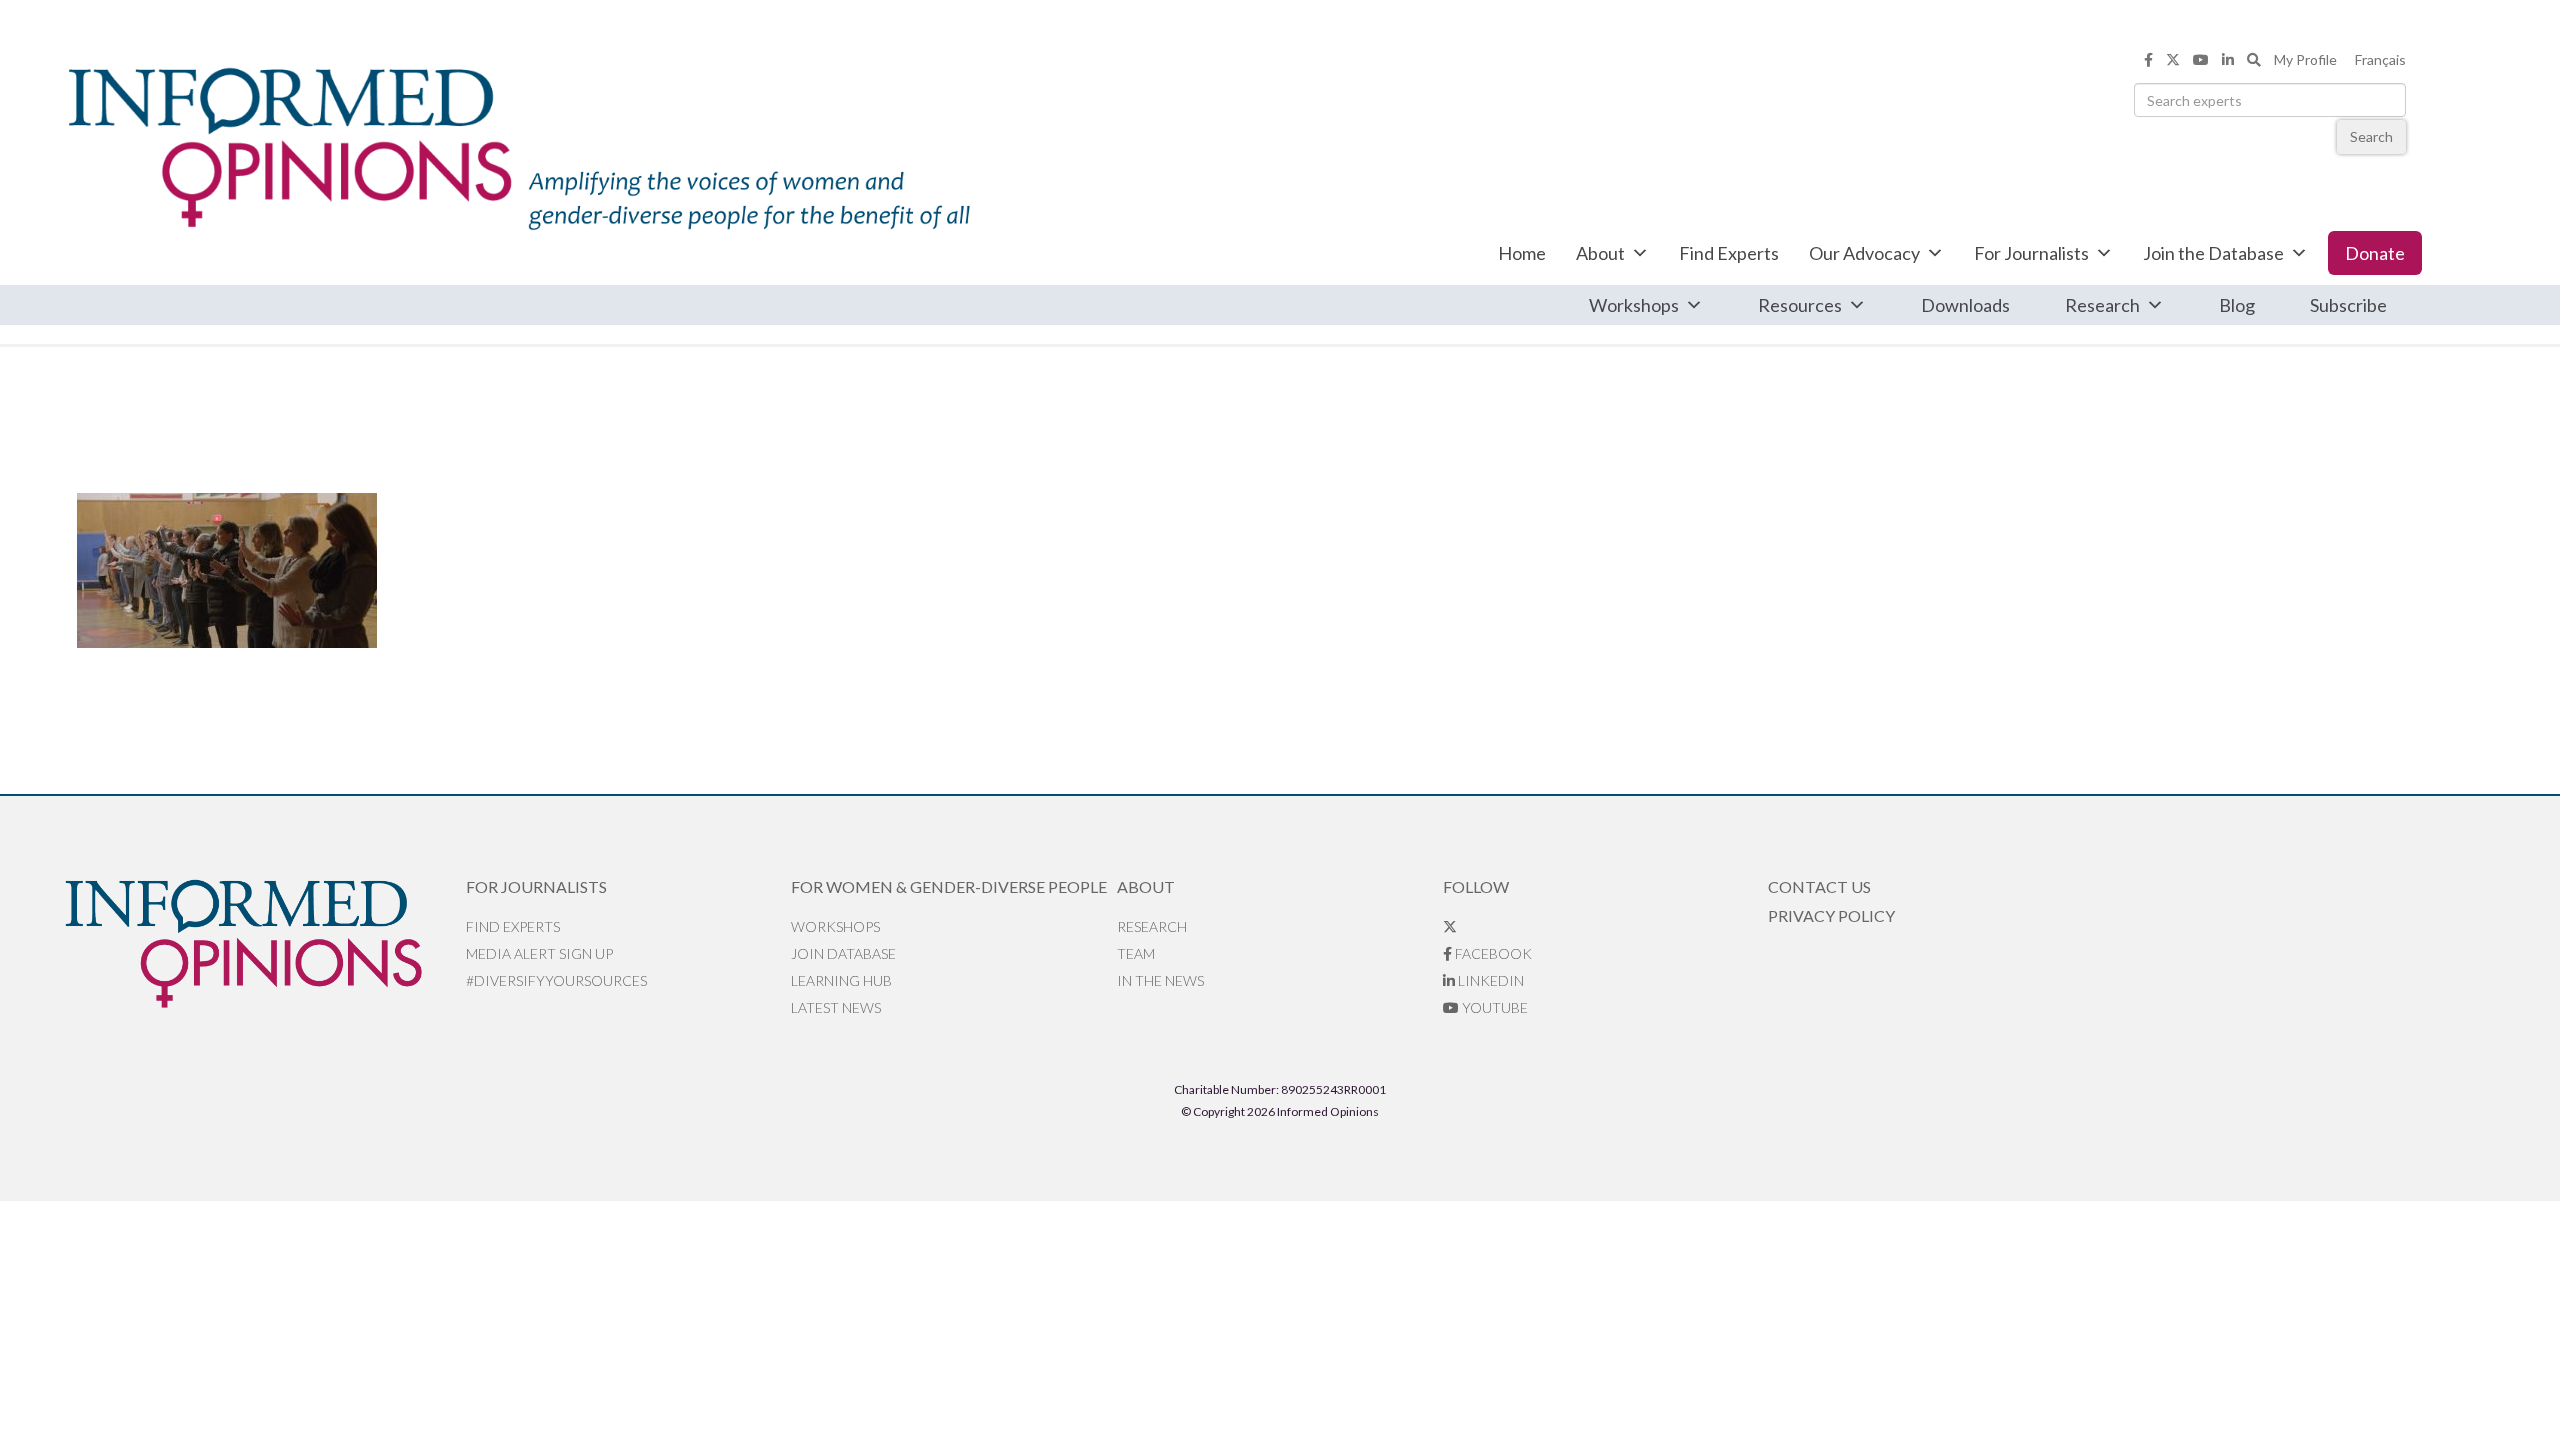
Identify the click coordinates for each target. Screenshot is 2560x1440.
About (1600, 253)
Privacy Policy (1831, 915)
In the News (1160, 980)
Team (1136, 953)
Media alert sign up (539, 953)
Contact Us (1819, 886)
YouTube (1493, 1007)
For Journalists (2031, 253)
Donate (2375, 253)
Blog (2237, 305)
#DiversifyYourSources (556, 980)
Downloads (1965, 305)
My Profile (2305, 59)
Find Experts (1729, 253)
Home (1522, 253)
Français (2380, 59)
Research (2102, 305)
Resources (1800, 305)
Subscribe (2348, 305)
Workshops (1634, 305)
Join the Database (2213, 253)
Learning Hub (841, 980)
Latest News (836, 1007)
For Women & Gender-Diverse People (949, 886)
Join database (843, 953)
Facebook (1492, 953)
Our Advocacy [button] (1864, 253)
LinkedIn (1489, 980)
